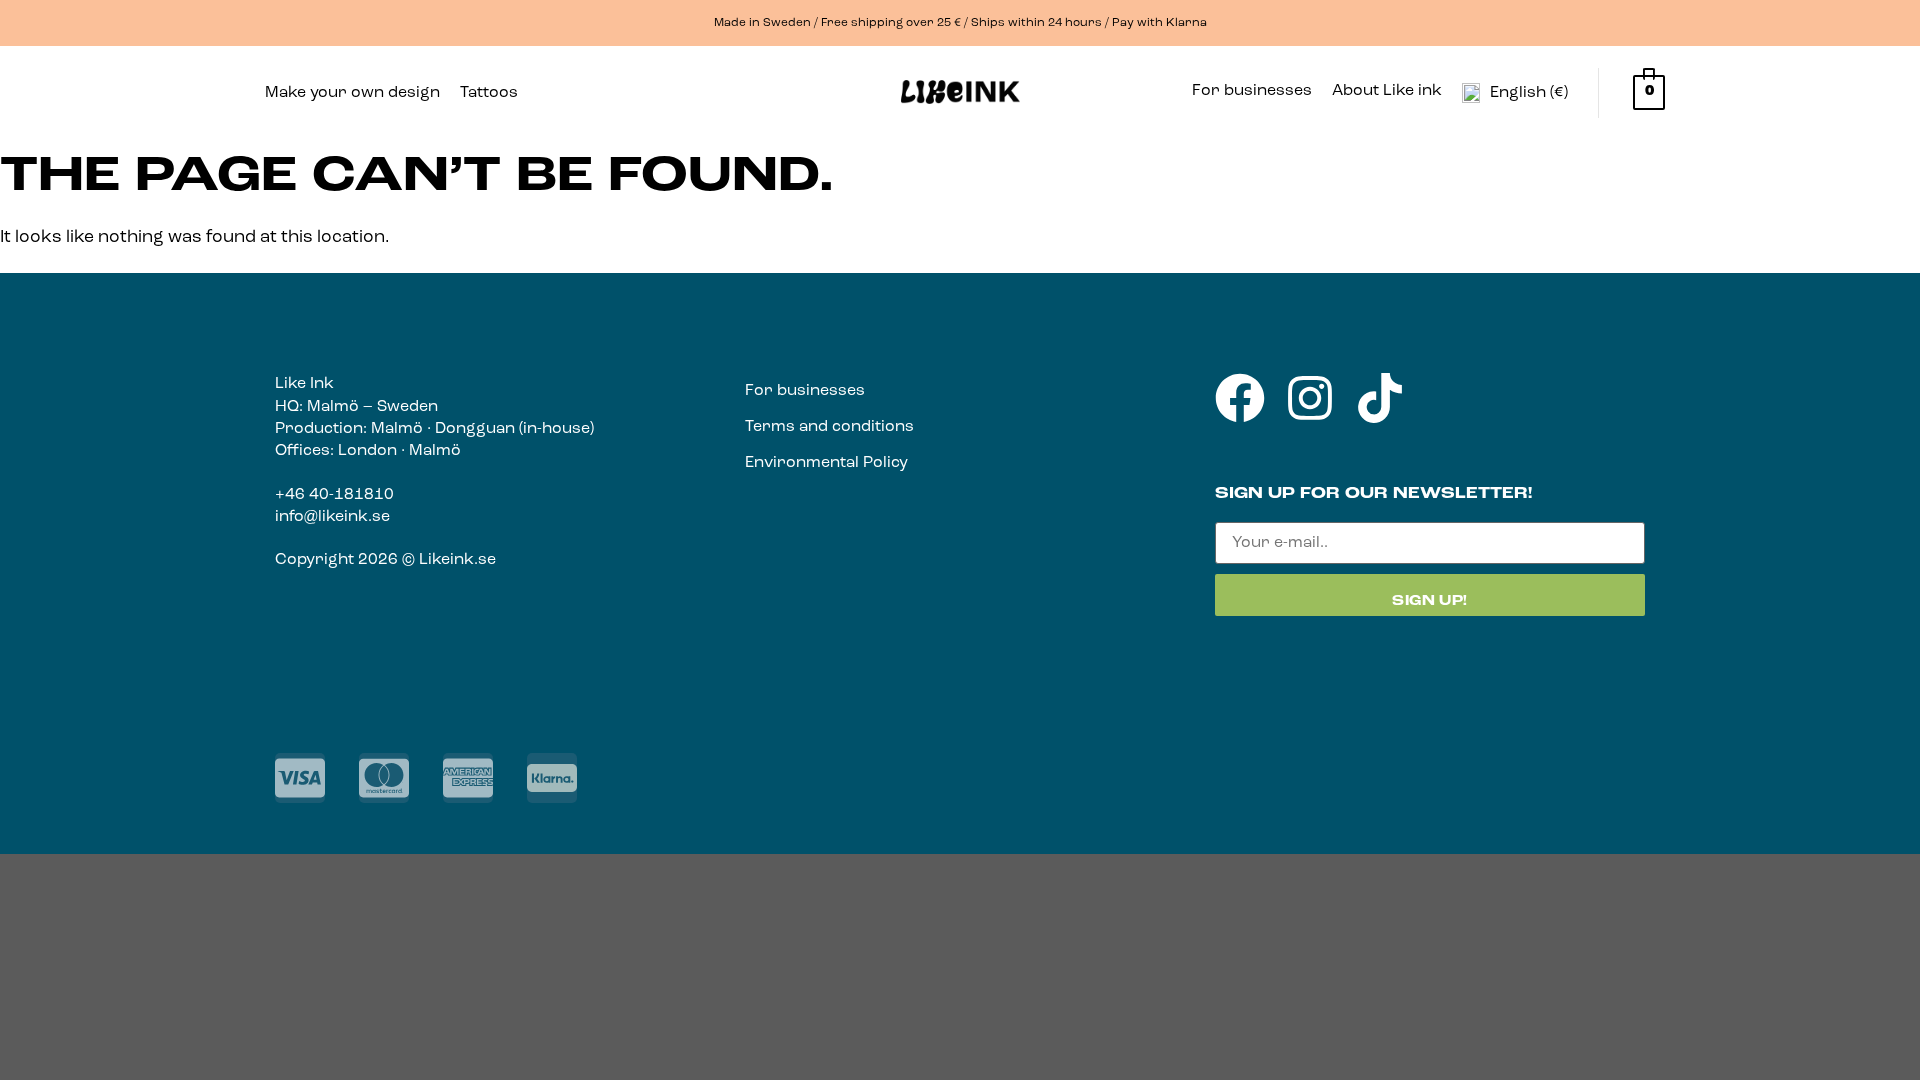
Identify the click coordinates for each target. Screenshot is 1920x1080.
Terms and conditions (829, 427)
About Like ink (1387, 91)
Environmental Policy (826, 463)
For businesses (1252, 91)
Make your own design (352, 93)
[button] (494, 93)
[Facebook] (1240, 398)
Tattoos (489, 93)
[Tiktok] (1380, 398)
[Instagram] (1310, 398)
